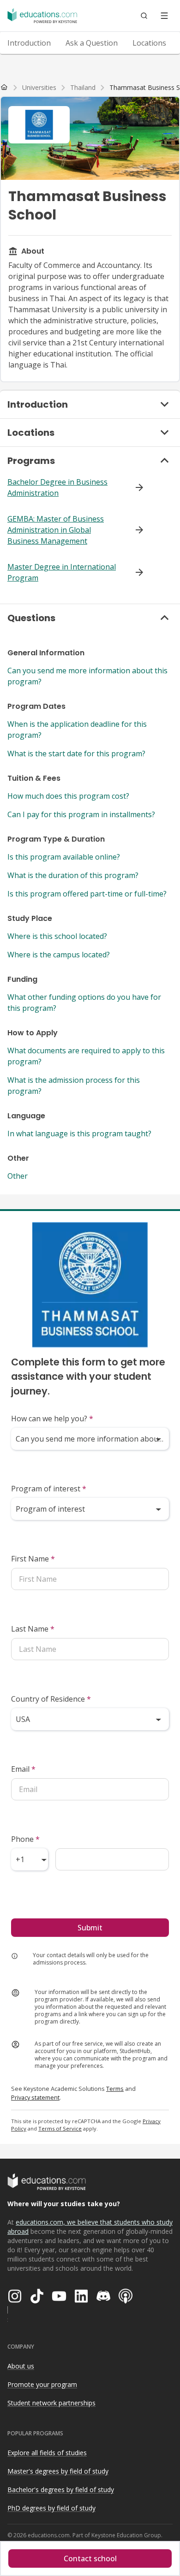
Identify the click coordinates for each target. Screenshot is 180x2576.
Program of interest (49, 1489)
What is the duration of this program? (73, 875)
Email (23, 1769)
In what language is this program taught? (79, 1134)
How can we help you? (52, 1419)
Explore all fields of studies (47, 2453)
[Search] (144, 16)
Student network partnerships (51, 2403)
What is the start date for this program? (76, 754)
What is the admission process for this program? (74, 1086)
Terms (115, 2089)
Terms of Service (60, 2128)
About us (21, 2366)
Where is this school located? (57, 936)
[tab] (29, 43)
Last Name (33, 1629)
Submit (90, 1928)
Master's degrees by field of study (58, 2471)
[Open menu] (164, 16)
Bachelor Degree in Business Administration (57, 487)
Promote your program (42, 2384)
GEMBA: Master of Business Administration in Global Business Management (56, 530)
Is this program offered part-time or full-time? (87, 894)
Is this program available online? (64, 857)
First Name (33, 1559)
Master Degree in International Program (62, 572)
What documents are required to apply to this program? (86, 1056)
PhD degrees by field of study (51, 2508)
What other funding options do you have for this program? (84, 1003)
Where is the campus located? (59, 955)
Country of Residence (51, 1699)
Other (18, 1176)
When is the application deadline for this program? (77, 730)
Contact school (90, 2558)
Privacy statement (35, 2097)
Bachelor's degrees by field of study (61, 2490)
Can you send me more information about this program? (87, 676)
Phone (25, 1839)
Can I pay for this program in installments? (81, 814)
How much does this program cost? (68, 796)
